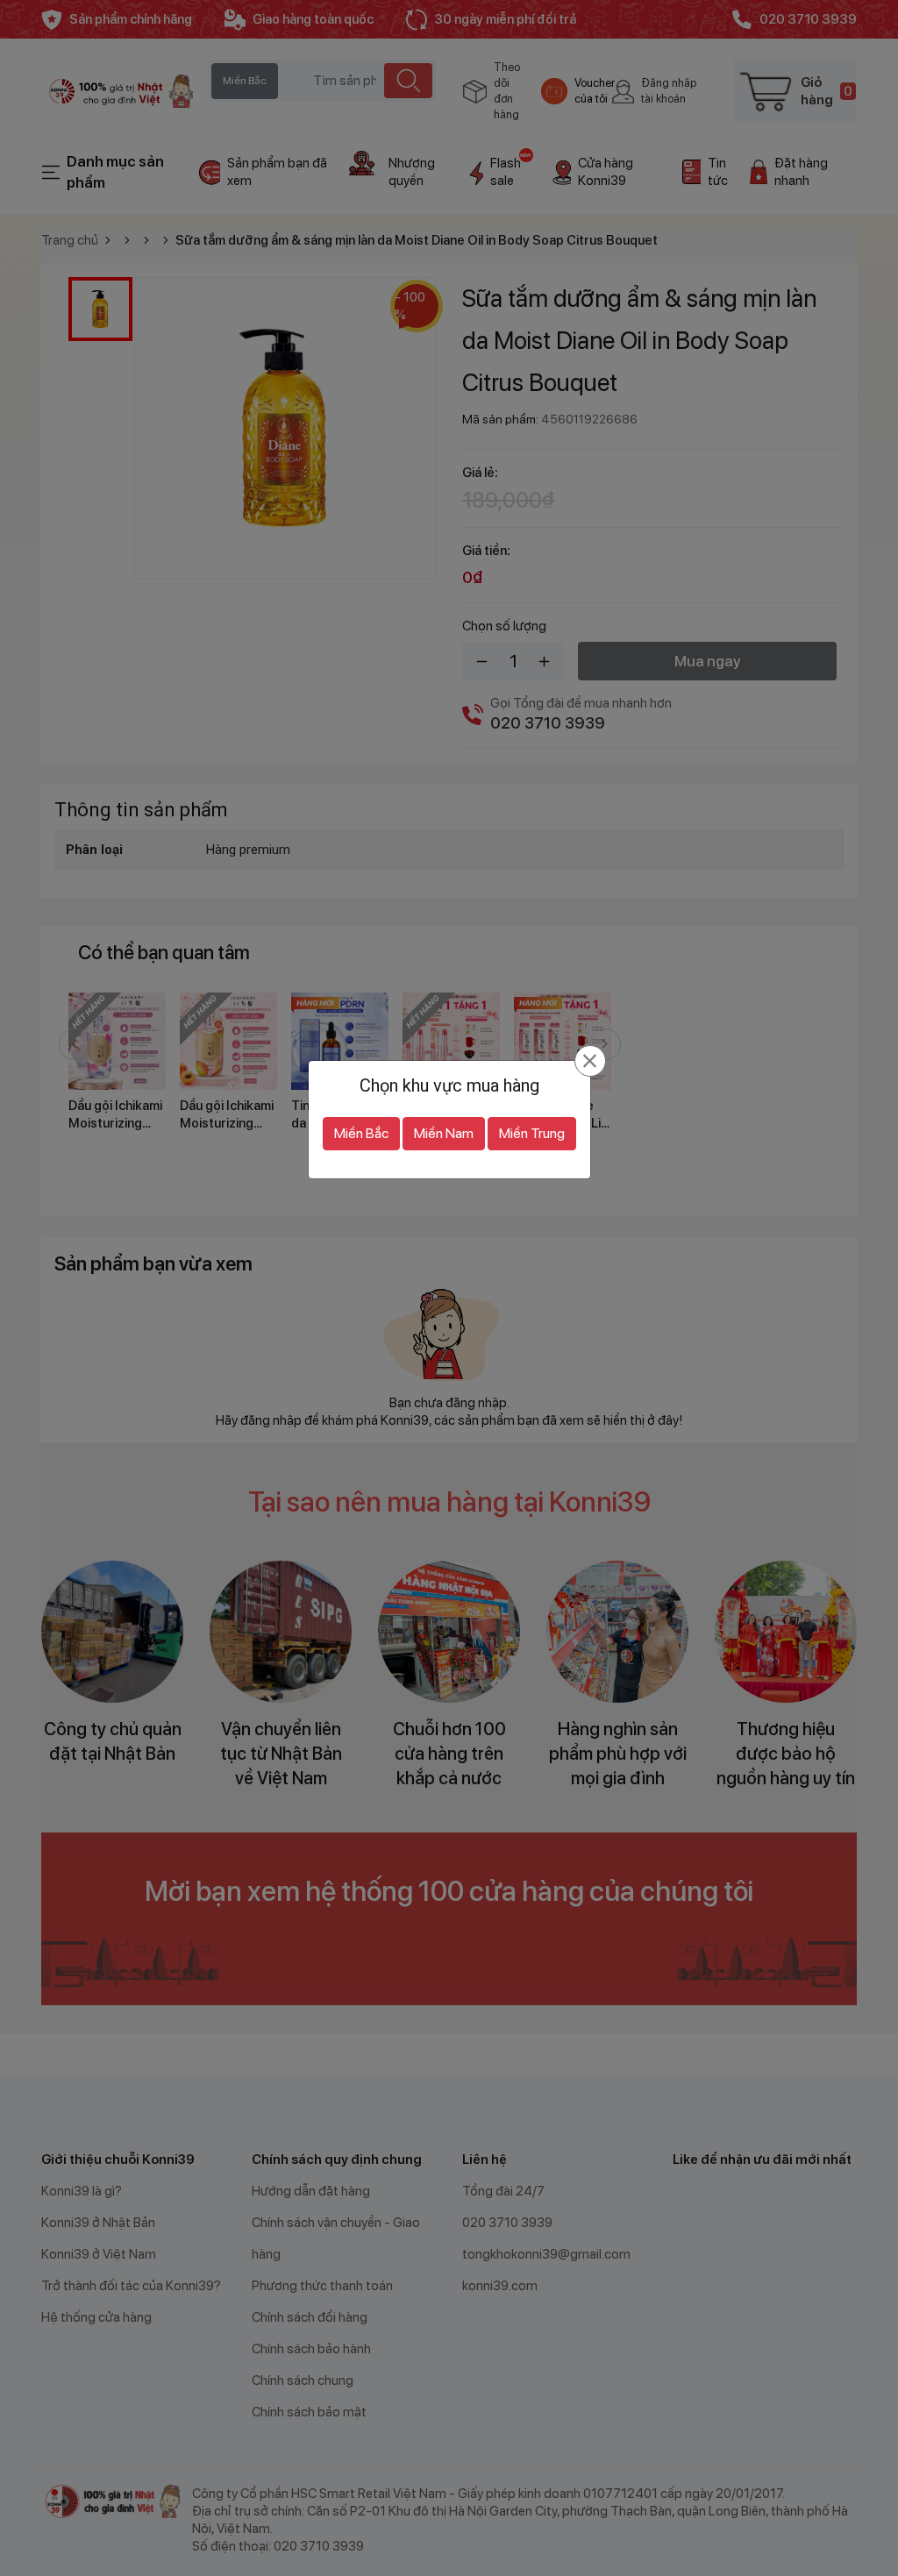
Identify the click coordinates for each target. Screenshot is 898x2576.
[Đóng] (590, 1061)
